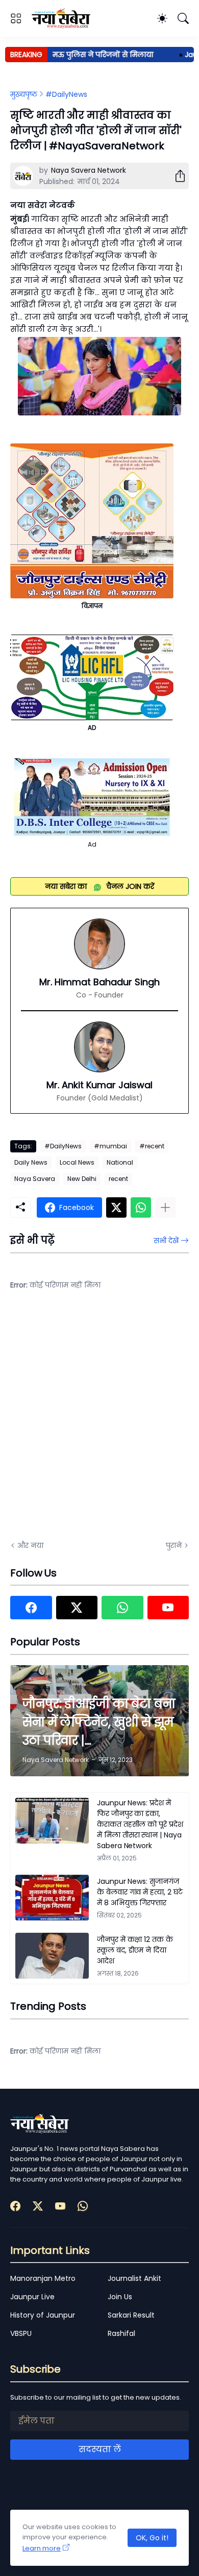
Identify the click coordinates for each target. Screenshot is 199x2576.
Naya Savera (35, 1179)
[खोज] (183, 18)
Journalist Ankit (134, 2278)
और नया (30, 1545)
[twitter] (77, 1608)
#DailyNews (66, 94)
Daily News (31, 1162)
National (120, 1162)
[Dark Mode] (162, 18)
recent (118, 1179)
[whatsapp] (122, 1608)
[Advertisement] (99, 1422)
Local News (77, 1162)
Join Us (120, 2297)
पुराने (174, 1545)
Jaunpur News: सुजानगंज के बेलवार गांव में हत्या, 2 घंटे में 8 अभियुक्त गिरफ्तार (140, 1892)
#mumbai (110, 1146)
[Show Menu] (16, 18)
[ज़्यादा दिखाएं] (165, 1207)
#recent (152, 1146)
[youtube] (168, 1608)
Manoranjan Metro (43, 2278)
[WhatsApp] (141, 1207)
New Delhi (82, 1179)
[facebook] (31, 1608)
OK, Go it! (152, 2538)
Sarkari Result (131, 2315)
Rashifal (121, 2333)
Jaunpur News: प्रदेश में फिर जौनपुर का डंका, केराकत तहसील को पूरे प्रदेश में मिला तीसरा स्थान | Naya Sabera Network (140, 1824)
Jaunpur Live (32, 2297)
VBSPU (21, 2333)
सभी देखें (166, 1241)
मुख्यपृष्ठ (24, 94)
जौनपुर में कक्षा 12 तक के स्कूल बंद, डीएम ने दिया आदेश (135, 1950)
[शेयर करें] (176, 176)
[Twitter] (116, 1207)
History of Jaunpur (43, 2315)
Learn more (42, 2548)
